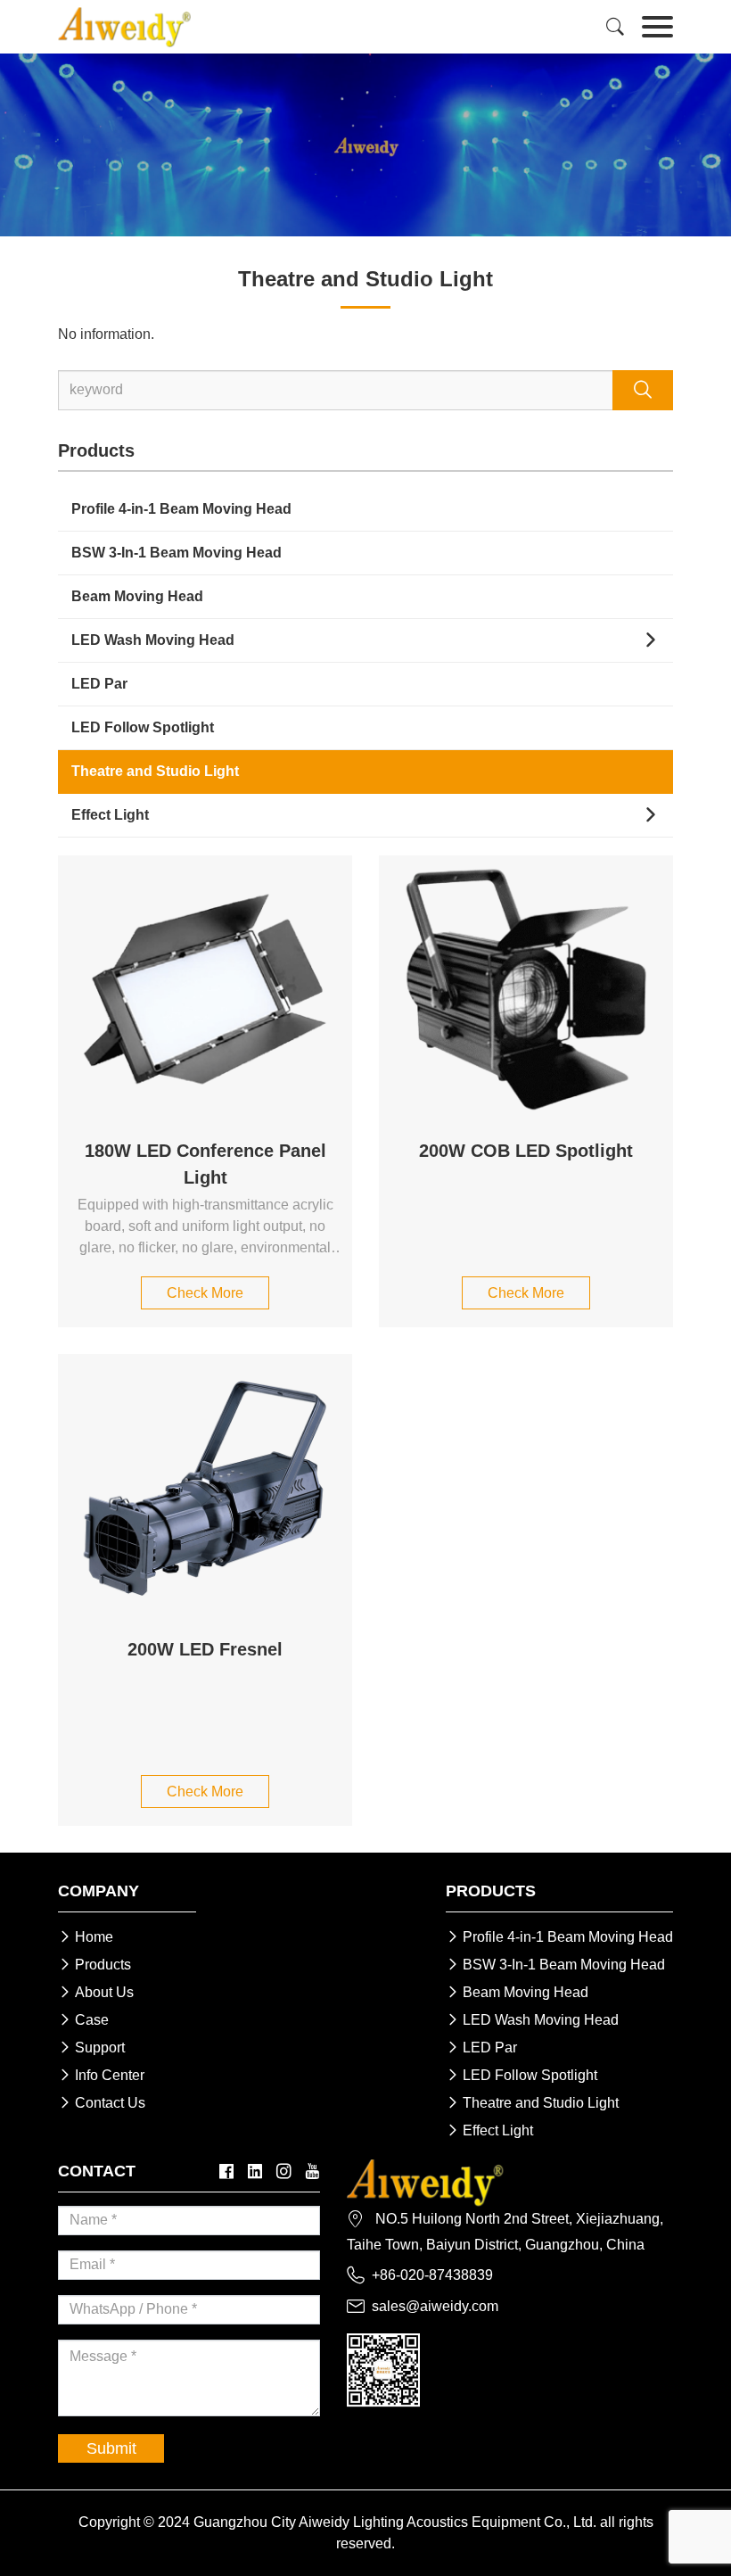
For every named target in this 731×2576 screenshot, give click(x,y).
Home (86, 1937)
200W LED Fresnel (205, 1649)
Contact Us (102, 2103)
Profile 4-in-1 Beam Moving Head (181, 509)
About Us (96, 1992)
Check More (205, 1293)
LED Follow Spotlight (143, 727)
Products (94, 1965)
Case (83, 2020)
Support (91, 2048)
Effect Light (110, 815)
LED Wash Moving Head (153, 640)
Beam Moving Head (137, 596)
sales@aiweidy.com (435, 2306)
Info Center (101, 2075)
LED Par (99, 684)
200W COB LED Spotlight (526, 1151)
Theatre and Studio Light (155, 771)
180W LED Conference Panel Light (205, 1164)
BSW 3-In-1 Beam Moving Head (177, 553)
